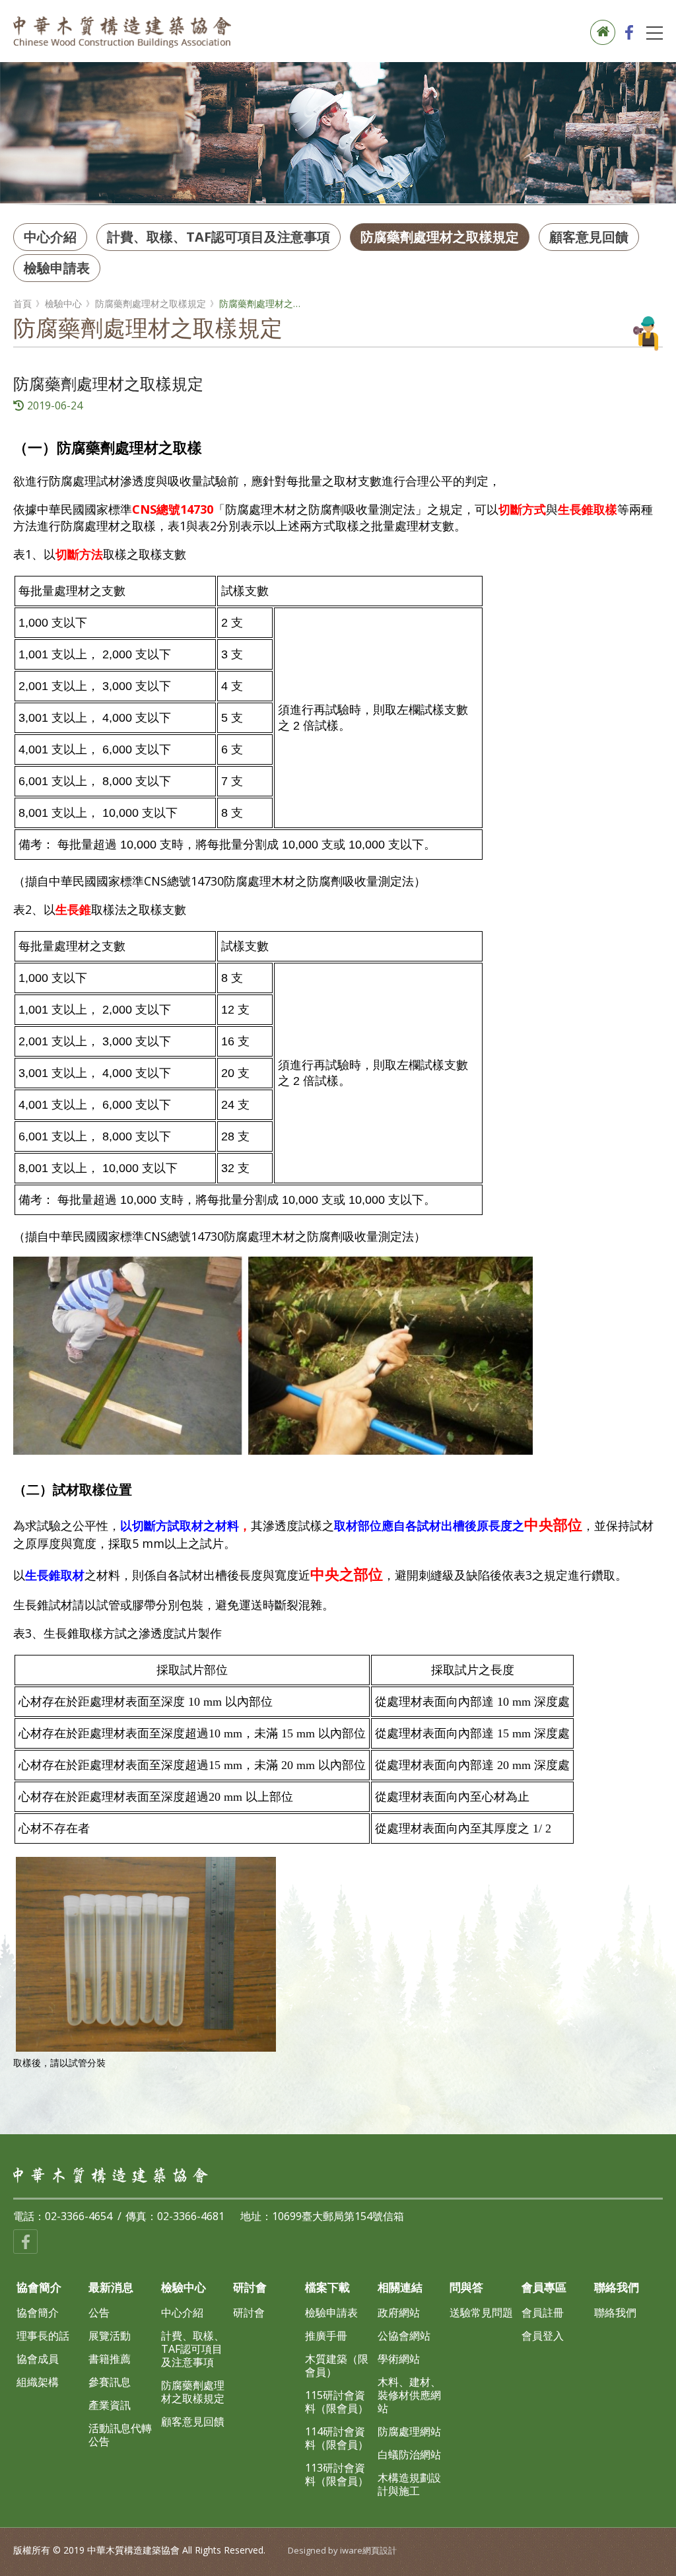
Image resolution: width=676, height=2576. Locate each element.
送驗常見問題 (481, 2313)
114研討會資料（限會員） (337, 2438)
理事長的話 (43, 2336)
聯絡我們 (615, 2313)
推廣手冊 (326, 2336)
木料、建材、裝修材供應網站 (409, 2395)
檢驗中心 (63, 304)
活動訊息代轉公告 (120, 2435)
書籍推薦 (110, 2359)
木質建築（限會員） (337, 2365)
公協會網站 (404, 2336)
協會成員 (38, 2359)
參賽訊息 (110, 2382)
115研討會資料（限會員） (337, 2402)
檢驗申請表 (57, 268)
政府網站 (399, 2313)
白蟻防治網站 (409, 2454)
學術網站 (399, 2359)
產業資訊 (110, 2405)
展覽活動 (110, 2336)
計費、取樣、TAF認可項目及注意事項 (219, 237)
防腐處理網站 (409, 2431)
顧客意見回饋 (589, 237)
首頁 (22, 304)
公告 (99, 2313)
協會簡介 (38, 2313)
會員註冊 (543, 2313)
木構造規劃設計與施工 (409, 2484)
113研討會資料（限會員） (337, 2474)
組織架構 (38, 2382)
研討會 (249, 2313)
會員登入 (543, 2336)
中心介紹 (50, 237)
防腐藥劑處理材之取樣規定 (440, 237)
